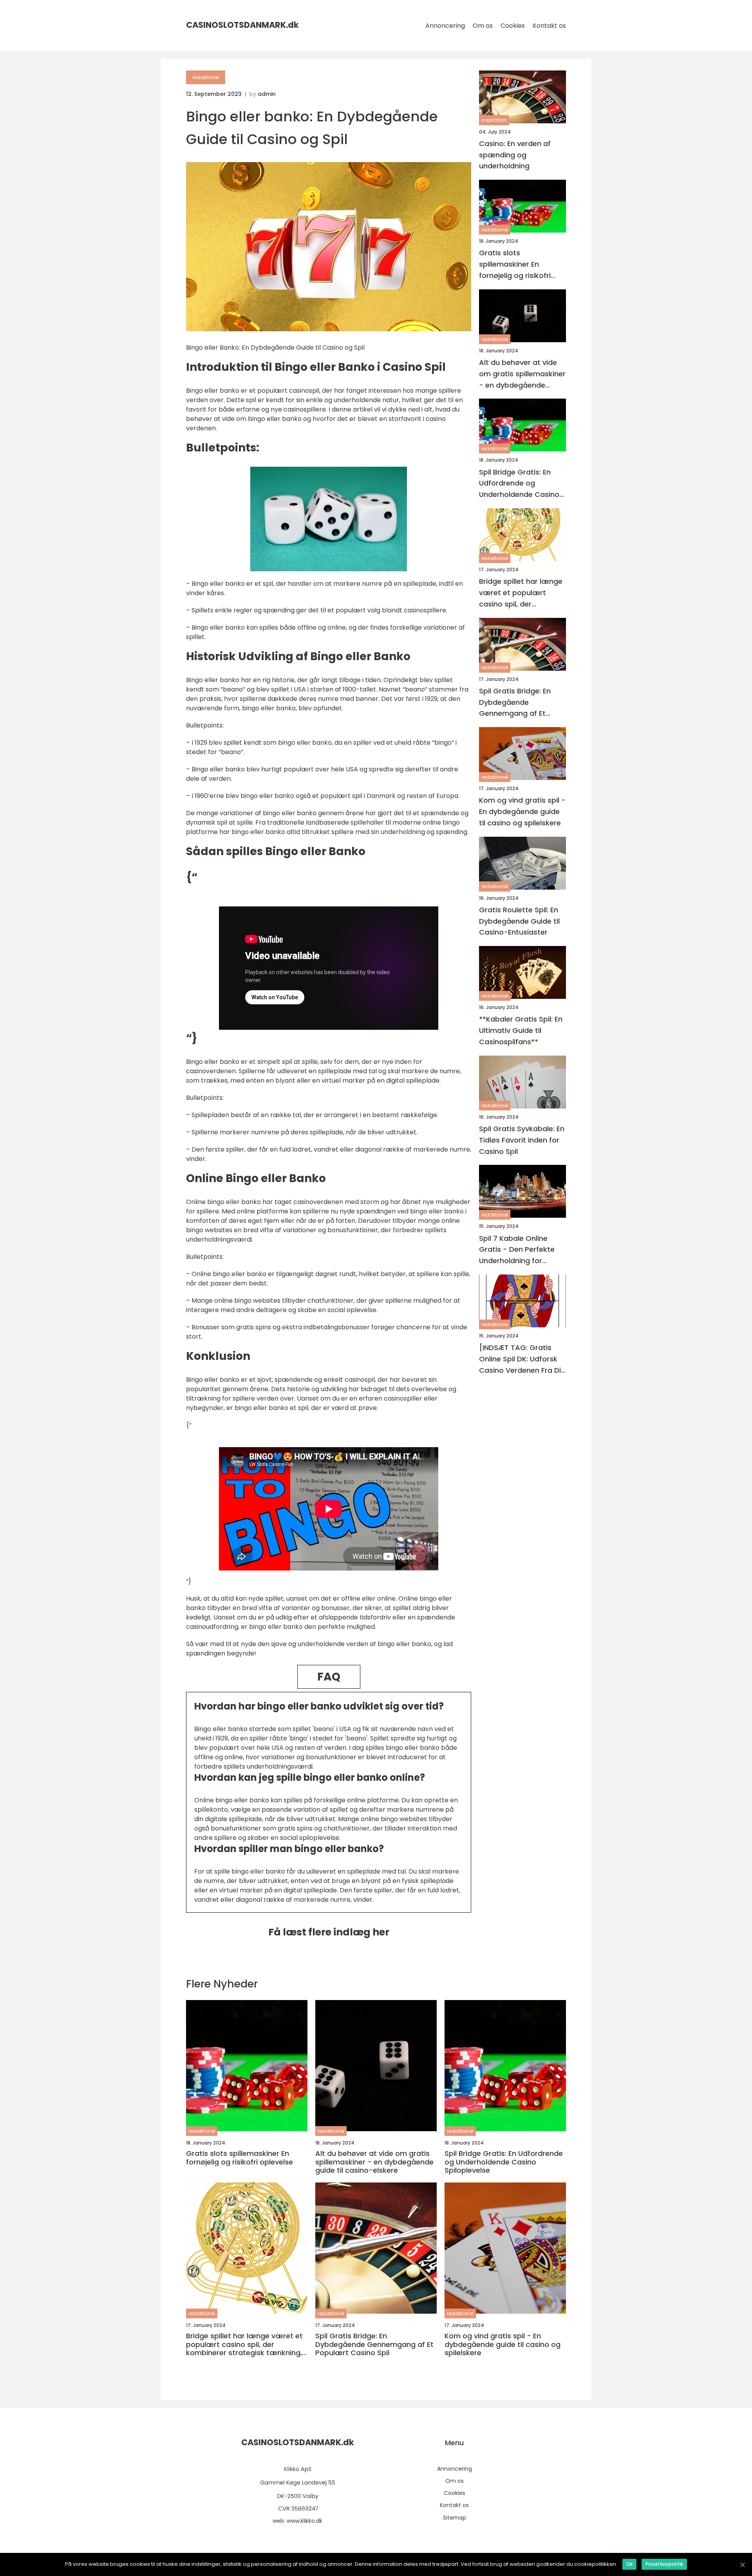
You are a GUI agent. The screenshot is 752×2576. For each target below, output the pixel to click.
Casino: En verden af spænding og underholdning (515, 155)
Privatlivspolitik (664, 2564)
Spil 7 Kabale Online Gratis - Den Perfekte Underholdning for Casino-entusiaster (517, 1250)
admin (267, 94)
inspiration (494, 120)
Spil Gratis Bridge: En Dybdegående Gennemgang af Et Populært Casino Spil (516, 703)
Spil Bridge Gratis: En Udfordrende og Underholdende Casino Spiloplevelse (519, 484)
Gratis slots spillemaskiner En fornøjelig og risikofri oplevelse (515, 265)
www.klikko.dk (305, 2521)
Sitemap (455, 2518)
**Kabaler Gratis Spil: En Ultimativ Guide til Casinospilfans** (521, 1031)
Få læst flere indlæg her (329, 1932)
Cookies (513, 26)
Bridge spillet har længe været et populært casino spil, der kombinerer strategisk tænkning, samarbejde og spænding (521, 593)
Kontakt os (549, 26)
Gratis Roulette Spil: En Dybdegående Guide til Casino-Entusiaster (519, 921)
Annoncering (445, 26)
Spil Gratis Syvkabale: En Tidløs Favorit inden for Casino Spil (522, 1140)
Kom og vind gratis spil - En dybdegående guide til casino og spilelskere (522, 812)
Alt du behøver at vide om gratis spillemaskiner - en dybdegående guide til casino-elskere (522, 374)
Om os (483, 26)
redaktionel (206, 77)
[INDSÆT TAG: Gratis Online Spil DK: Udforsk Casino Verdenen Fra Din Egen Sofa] (522, 1360)
